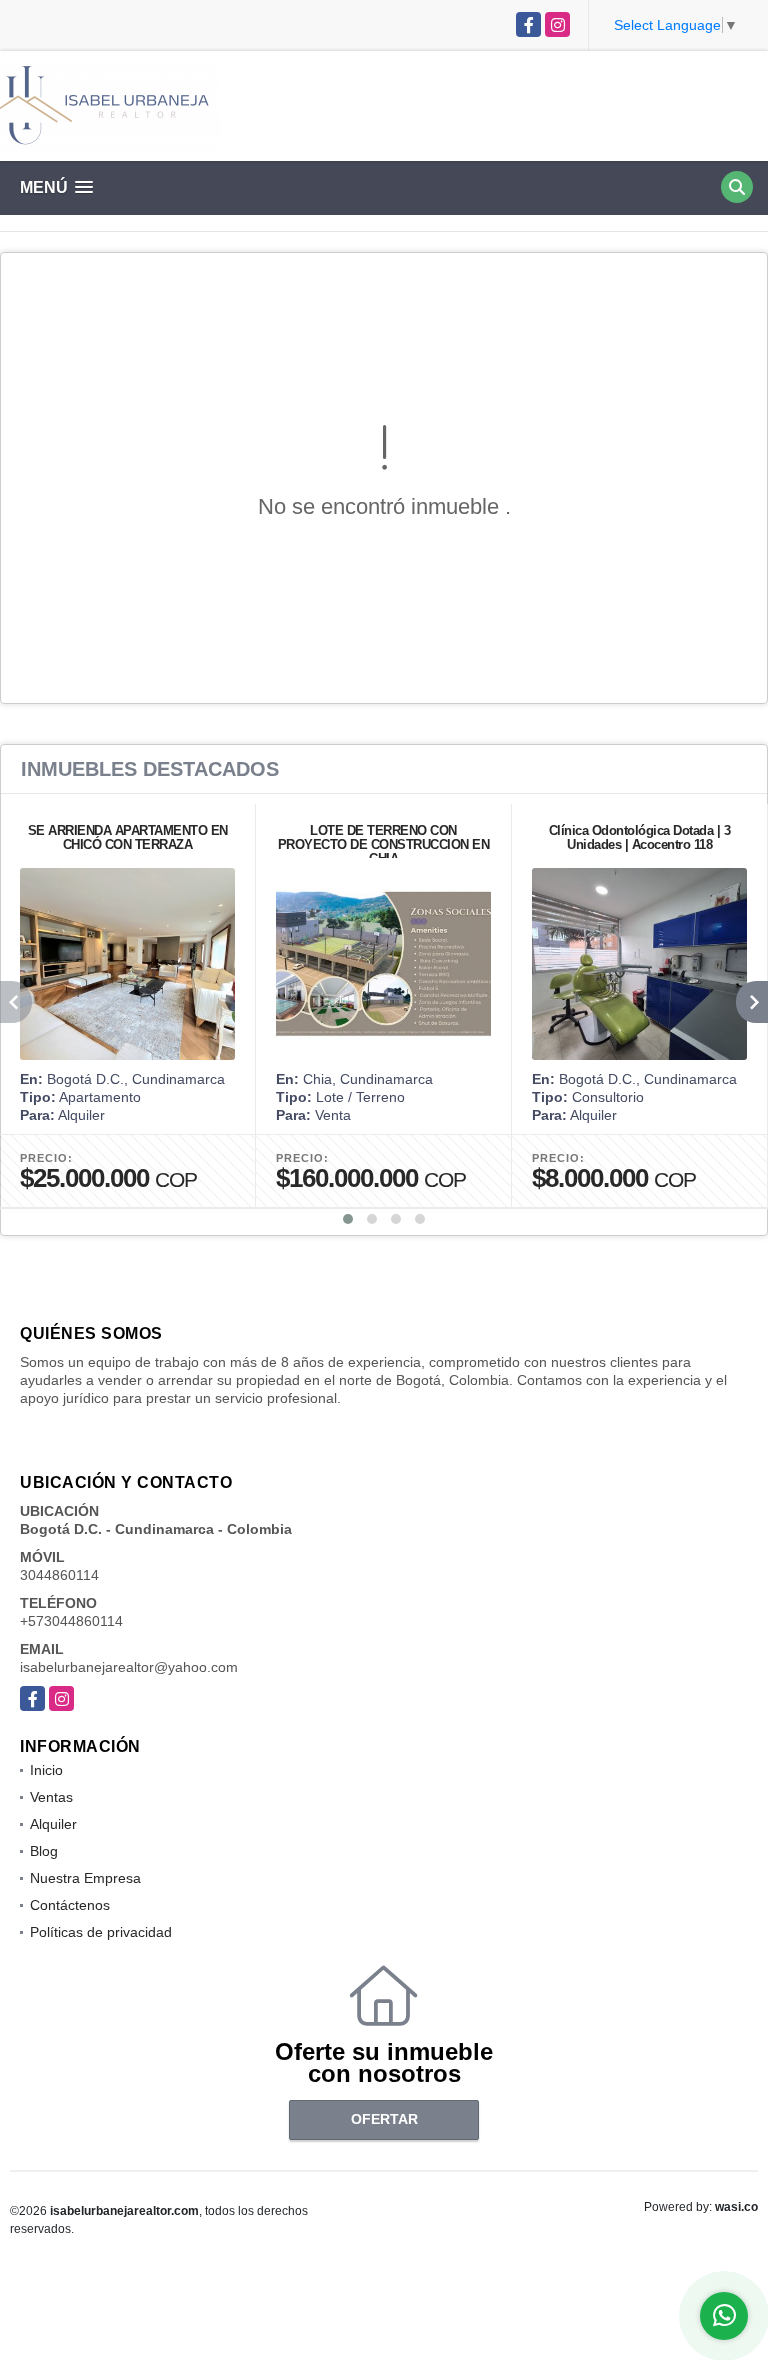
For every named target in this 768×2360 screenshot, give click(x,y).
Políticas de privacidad (101, 1932)
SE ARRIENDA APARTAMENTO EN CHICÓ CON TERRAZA (128, 837)
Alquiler (53, 1824)
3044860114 (59, 1575)
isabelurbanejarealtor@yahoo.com (129, 1667)
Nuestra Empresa (85, 1878)
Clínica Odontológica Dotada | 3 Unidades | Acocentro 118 (640, 837)
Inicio (46, 1770)
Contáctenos (70, 1905)
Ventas (51, 1797)
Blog (44, 1851)
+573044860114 (71, 1621)
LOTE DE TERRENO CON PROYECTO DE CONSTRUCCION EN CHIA (384, 844)
